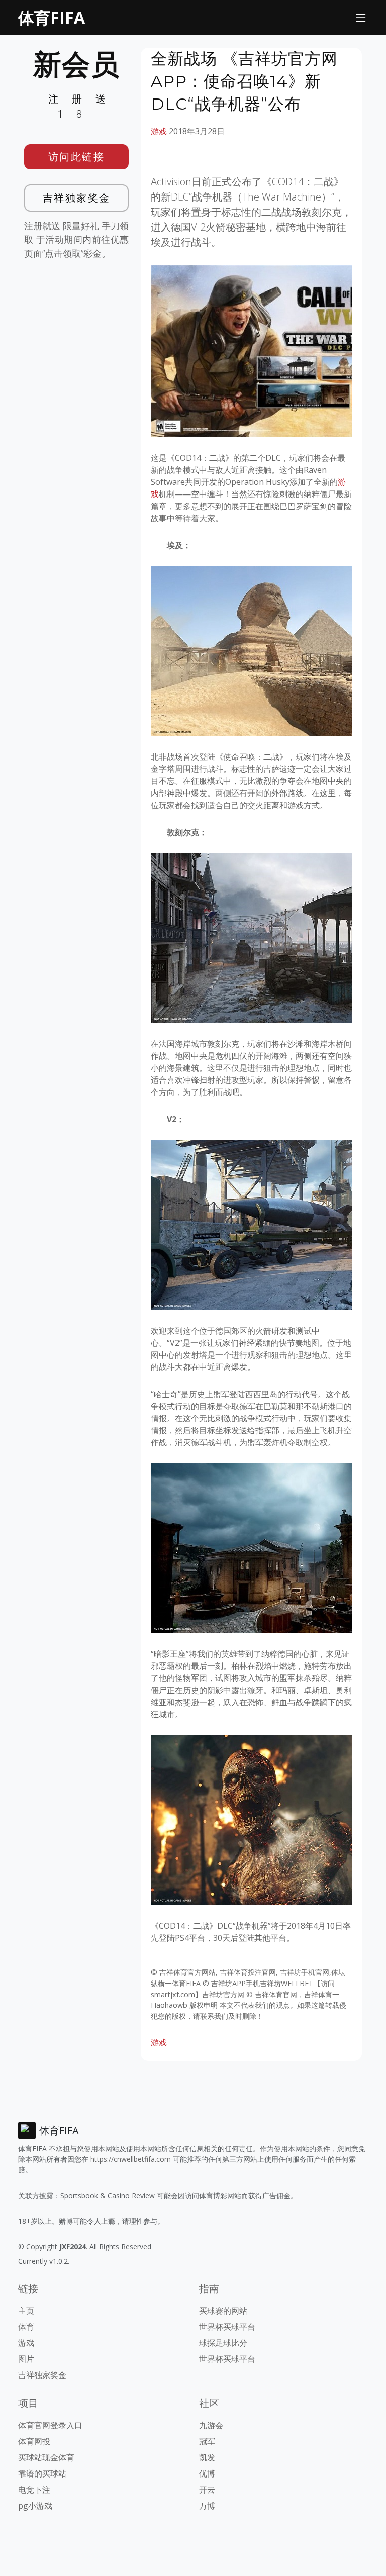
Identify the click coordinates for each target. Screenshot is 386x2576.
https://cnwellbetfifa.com (131, 2159)
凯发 (207, 2457)
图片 (26, 2359)
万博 (207, 2506)
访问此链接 (77, 157)
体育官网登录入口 (50, 2425)
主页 (26, 2311)
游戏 (159, 131)
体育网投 (34, 2441)
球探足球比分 (223, 2343)
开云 (207, 2490)
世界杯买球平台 (227, 2327)
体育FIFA (52, 17)
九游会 (211, 2425)
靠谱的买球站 (42, 2473)
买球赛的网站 (223, 2311)
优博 (207, 2473)
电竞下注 (34, 2490)
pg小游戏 (35, 2506)
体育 (26, 2327)
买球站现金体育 (46, 2457)
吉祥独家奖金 (77, 198)
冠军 (207, 2441)
